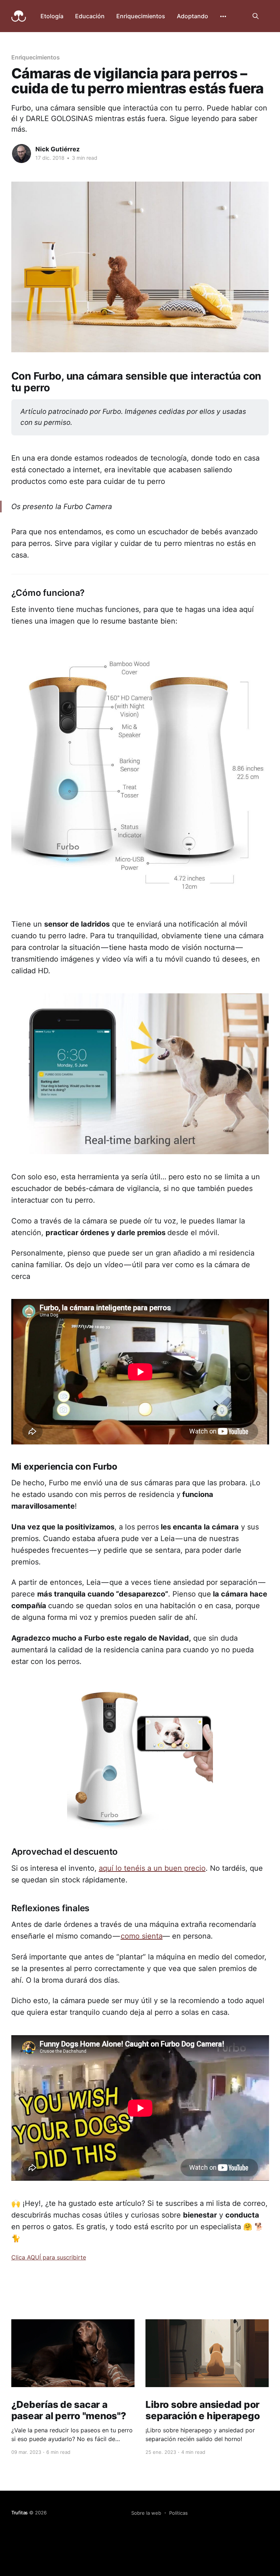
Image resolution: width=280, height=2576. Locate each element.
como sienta (142, 1936)
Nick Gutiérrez (58, 149)
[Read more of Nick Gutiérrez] (22, 154)
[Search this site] (256, 16)
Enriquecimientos (141, 16)
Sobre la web (146, 2513)
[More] (223, 16)
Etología (52, 16)
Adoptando (192, 16)
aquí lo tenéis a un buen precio (152, 1868)
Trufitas (20, 2513)
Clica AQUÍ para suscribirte (49, 2257)
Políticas (178, 2513)
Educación (90, 16)
